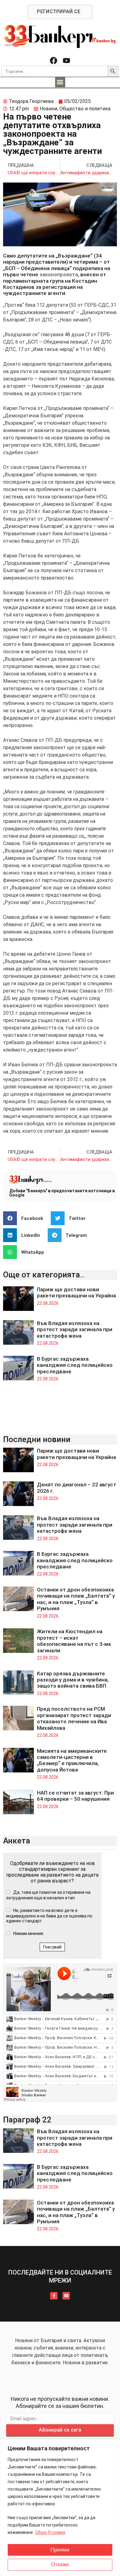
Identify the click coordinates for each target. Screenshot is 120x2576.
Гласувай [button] (52, 1947)
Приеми (60, 2550)
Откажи (60, 2564)
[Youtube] (66, 61)
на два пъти (17, 371)
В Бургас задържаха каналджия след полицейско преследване (75, 1365)
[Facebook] (54, 61)
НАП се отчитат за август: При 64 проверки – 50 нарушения (75, 1796)
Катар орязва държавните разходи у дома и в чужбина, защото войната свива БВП (73, 1680)
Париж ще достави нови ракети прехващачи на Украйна (76, 1292)
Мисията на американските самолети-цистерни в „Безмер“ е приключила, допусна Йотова (72, 1760)
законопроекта (59, 274)
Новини (48, 109)
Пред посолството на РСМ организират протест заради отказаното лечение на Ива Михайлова (74, 1718)
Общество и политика (85, 109)
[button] (60, 82)
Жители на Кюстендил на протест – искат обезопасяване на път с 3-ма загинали (74, 1641)
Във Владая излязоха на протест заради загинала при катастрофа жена (75, 1329)
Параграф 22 (27, 2120)
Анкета (17, 1841)
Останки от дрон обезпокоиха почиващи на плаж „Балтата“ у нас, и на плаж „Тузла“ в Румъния (76, 1599)
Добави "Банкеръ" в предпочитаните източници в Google (62, 1193)
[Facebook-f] (54, 2296)
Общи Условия (50, 2532)
